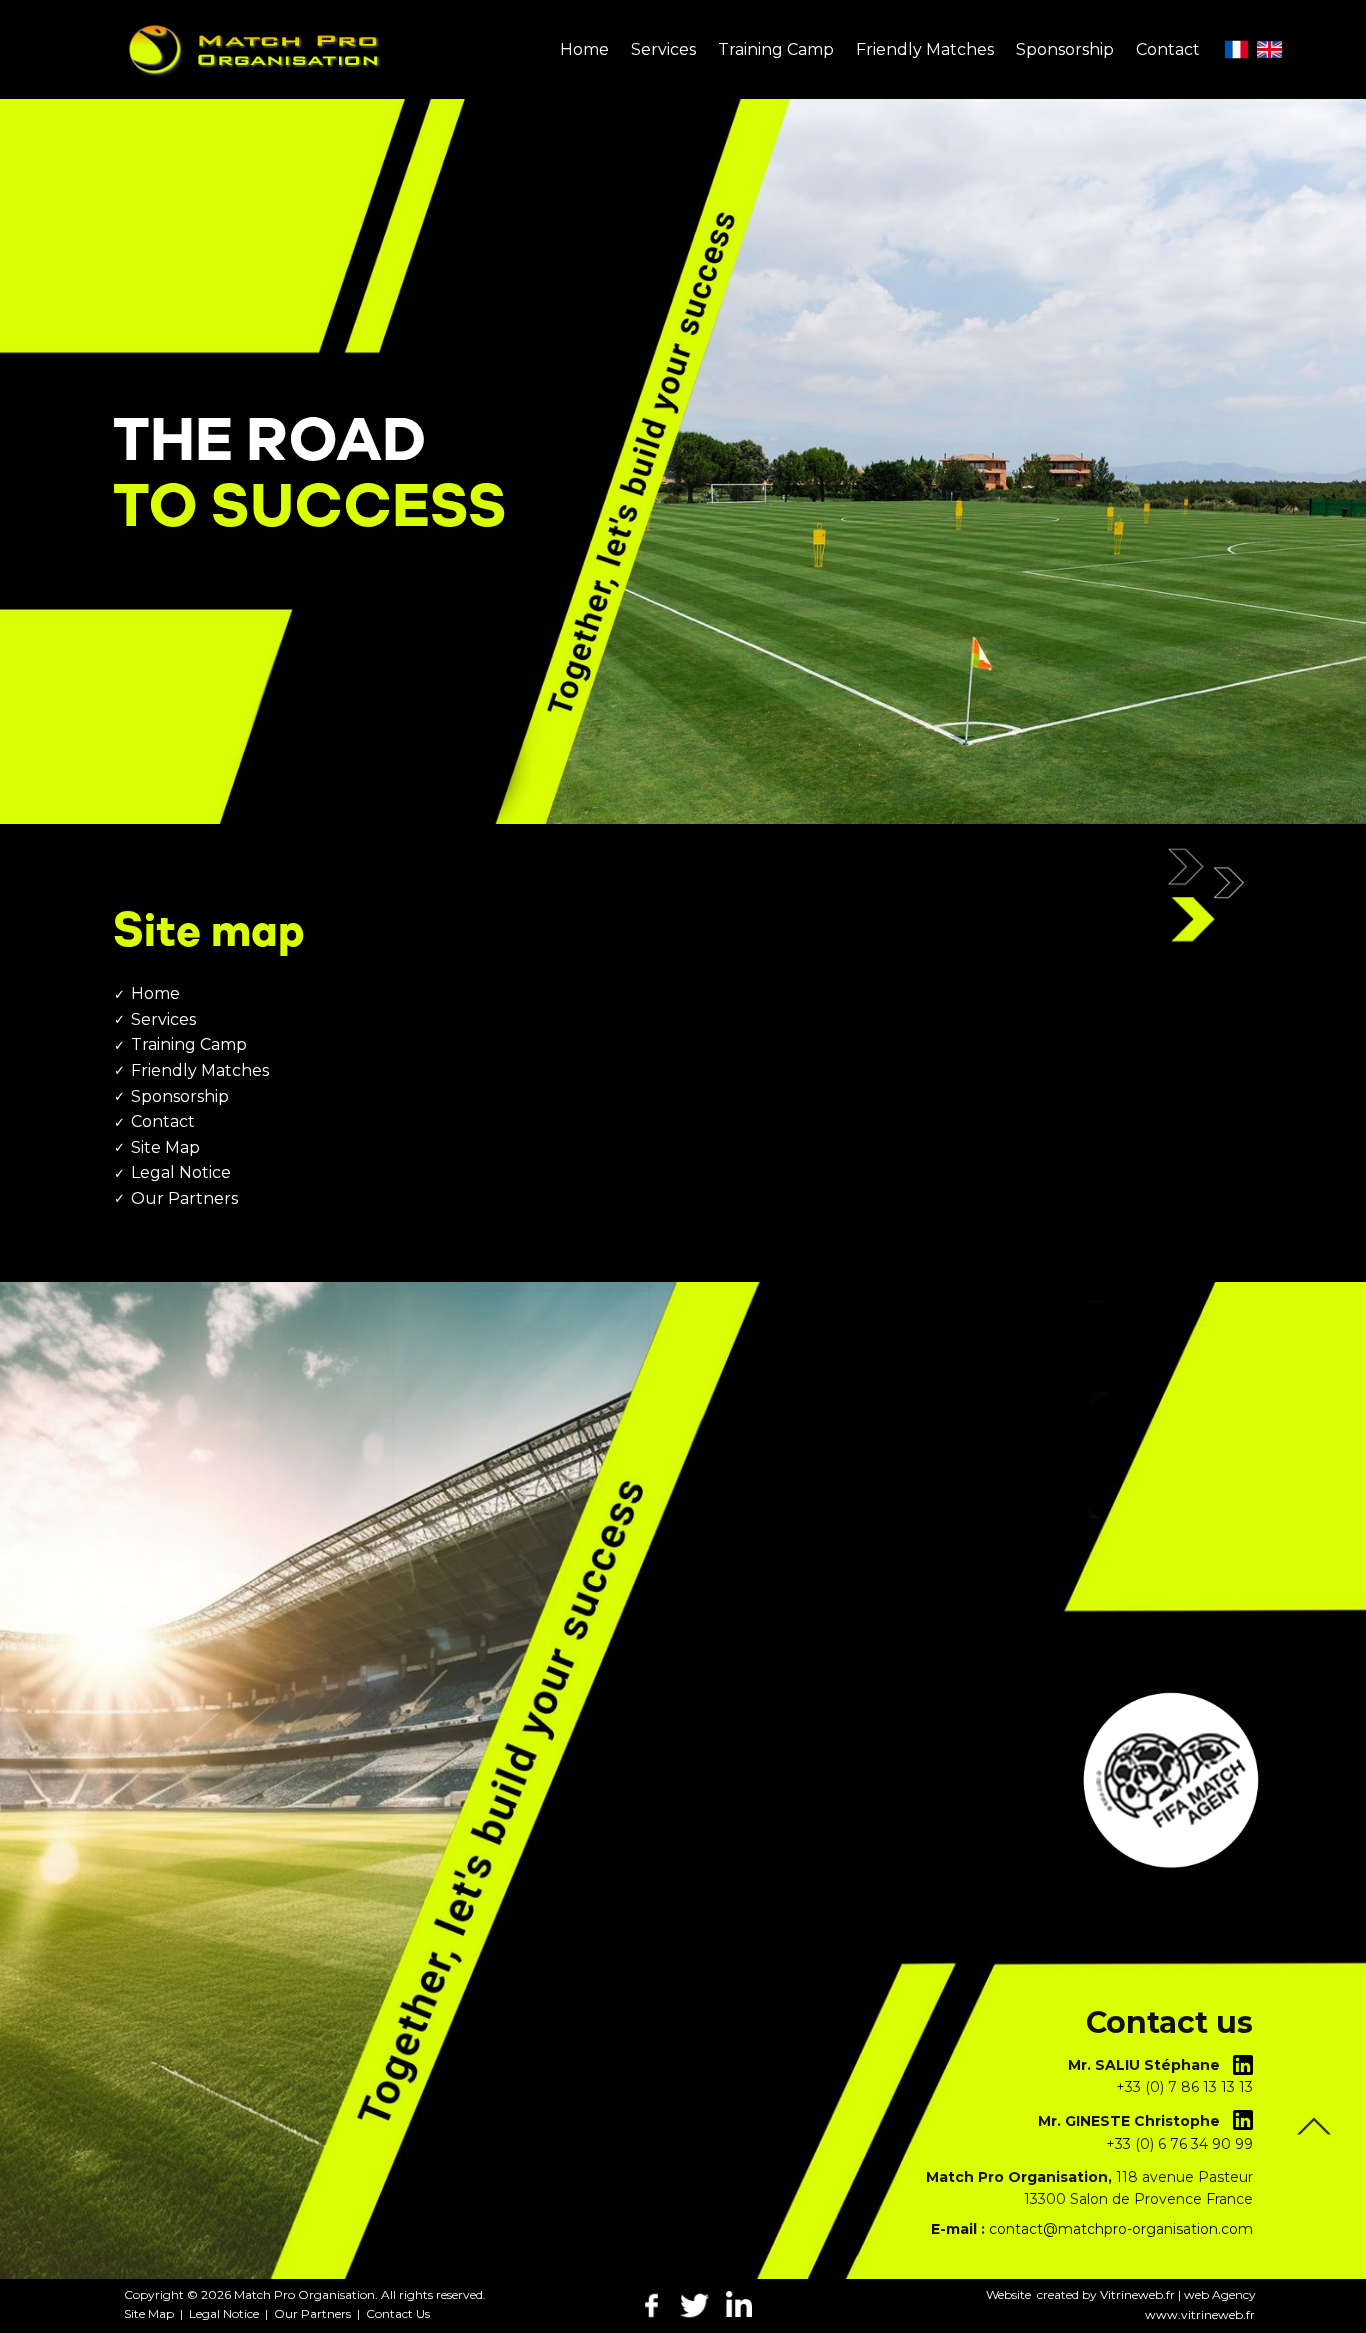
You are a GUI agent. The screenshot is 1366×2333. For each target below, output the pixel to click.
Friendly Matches (200, 1070)
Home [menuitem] (584, 49)
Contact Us (398, 2313)
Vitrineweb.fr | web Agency (1178, 2294)
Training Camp (189, 1044)
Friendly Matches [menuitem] (925, 49)
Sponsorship (180, 1096)
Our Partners (184, 1198)
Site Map (165, 1147)
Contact (163, 1121)
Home (155, 993)
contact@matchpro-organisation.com (1121, 2229)
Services (163, 1019)
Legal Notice (181, 1172)
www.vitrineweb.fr (1200, 2314)
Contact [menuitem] (1168, 49)
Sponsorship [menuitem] (1065, 49)
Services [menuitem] (663, 49)
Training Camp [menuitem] (776, 49)
